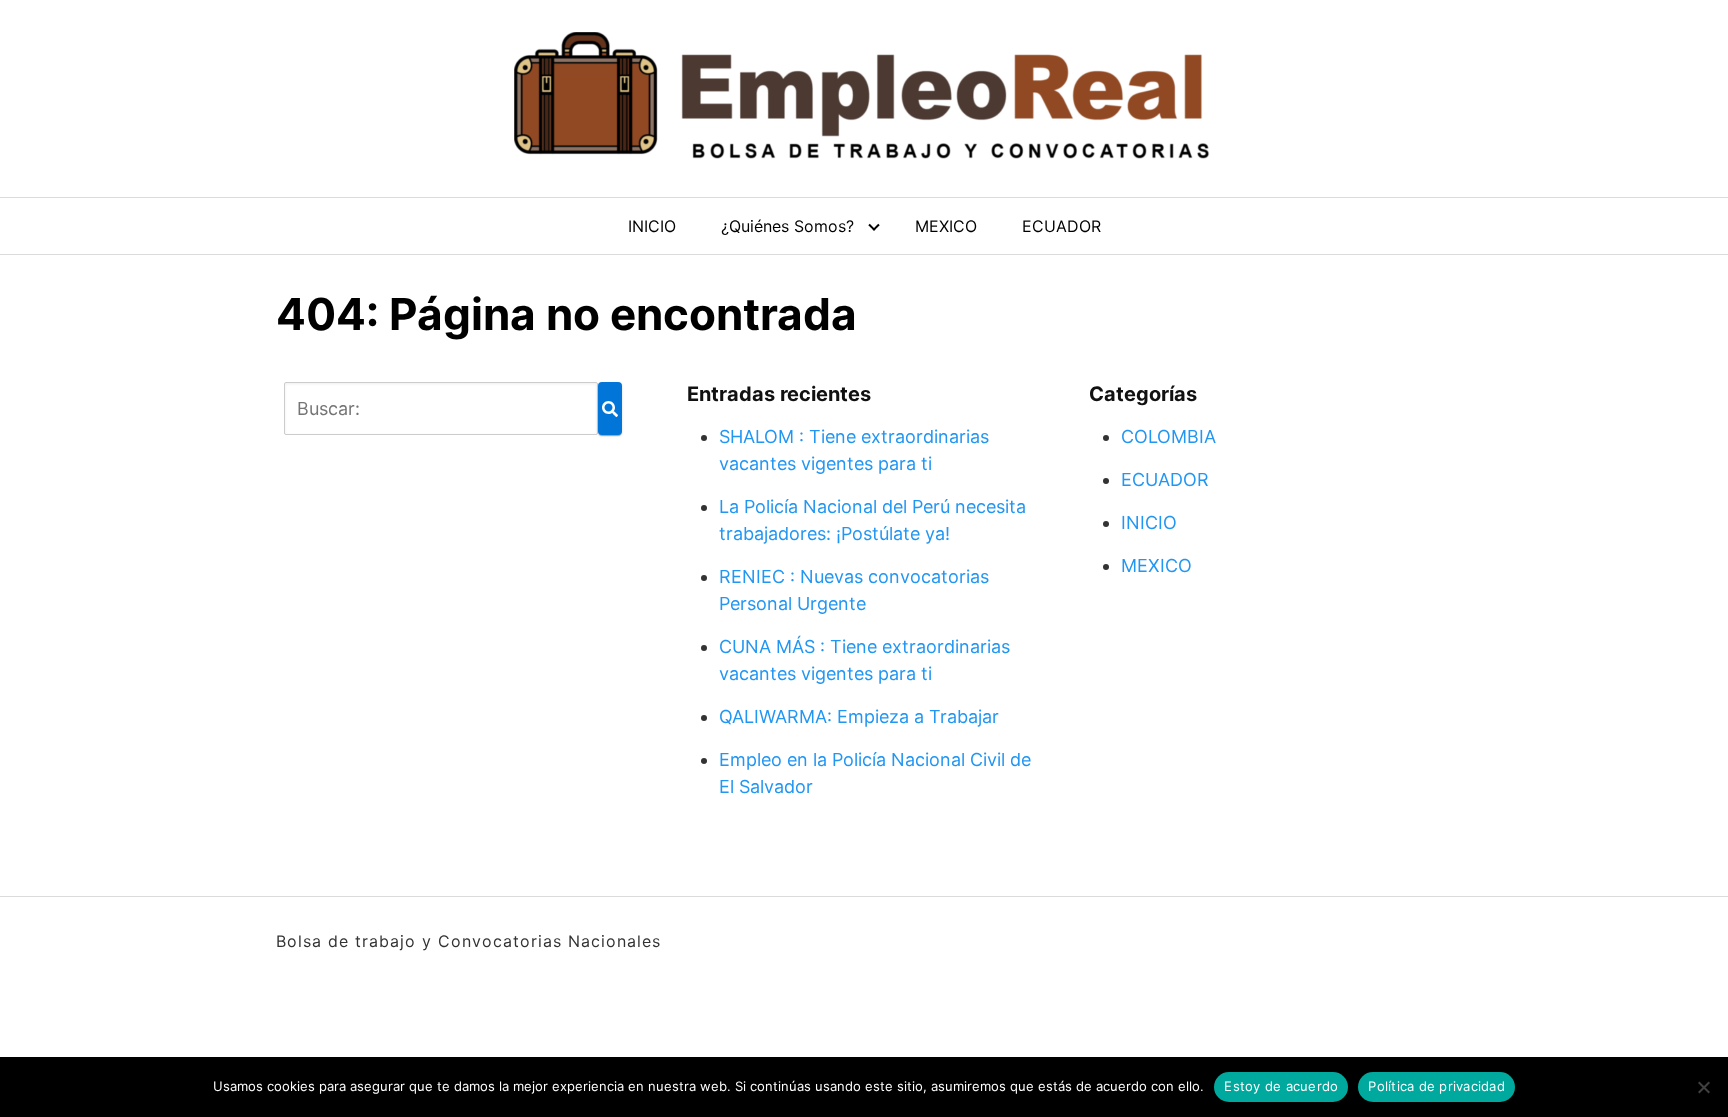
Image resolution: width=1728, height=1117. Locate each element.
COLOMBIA (1168, 436)
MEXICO (946, 226)
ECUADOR (1061, 226)
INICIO (652, 226)
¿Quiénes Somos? (787, 226)
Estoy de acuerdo (1281, 1086)
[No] (1703, 1087)
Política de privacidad (1436, 1086)
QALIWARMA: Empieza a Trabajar (859, 716)
